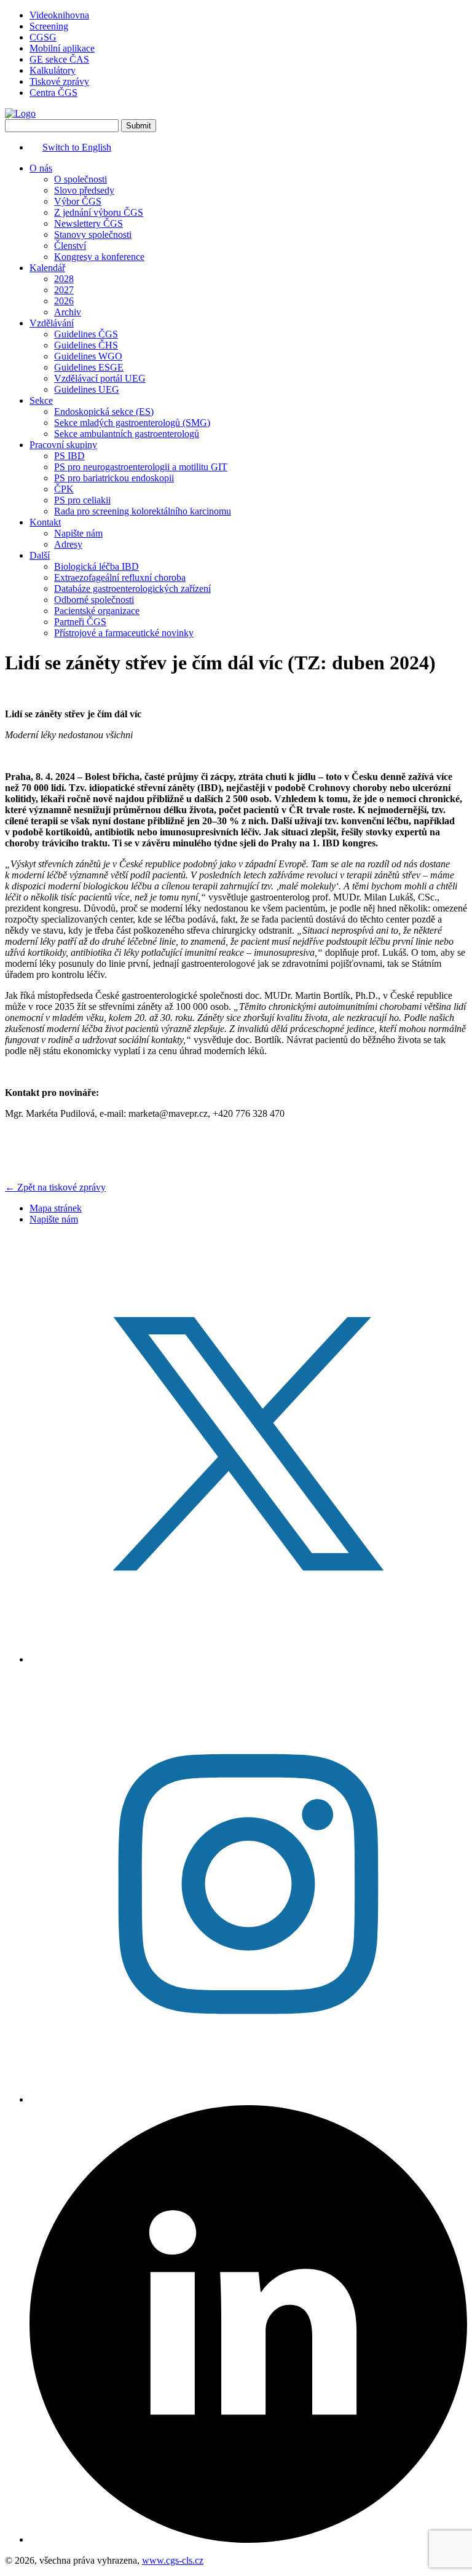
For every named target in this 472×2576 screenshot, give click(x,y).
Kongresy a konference (99, 257)
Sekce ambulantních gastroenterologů (127, 434)
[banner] (20, 113)
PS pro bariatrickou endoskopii (114, 478)
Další (40, 555)
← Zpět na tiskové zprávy (55, 1187)
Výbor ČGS (78, 201)
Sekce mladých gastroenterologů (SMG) (132, 423)
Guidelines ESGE (89, 367)
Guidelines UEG (87, 389)
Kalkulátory (53, 70)
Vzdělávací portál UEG (100, 378)
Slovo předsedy (84, 190)
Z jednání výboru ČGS (99, 212)
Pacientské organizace (97, 611)
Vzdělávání (52, 323)
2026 (64, 301)
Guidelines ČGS (86, 334)
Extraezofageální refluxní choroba (120, 577)
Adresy (68, 544)
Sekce (41, 400)
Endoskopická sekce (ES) (104, 412)
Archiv (68, 312)
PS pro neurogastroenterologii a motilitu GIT (141, 467)
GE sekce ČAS (59, 59)
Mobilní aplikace (62, 48)
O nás (41, 168)
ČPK (64, 489)
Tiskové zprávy (59, 81)
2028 (64, 279)
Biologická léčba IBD (96, 566)
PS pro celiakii (82, 500)
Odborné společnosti (94, 600)
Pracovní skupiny (63, 445)
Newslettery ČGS (88, 223)
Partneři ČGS (80, 622)
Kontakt (45, 522)
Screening (49, 26)
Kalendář (47, 268)
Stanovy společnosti (93, 234)
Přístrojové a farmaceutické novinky (124, 633)
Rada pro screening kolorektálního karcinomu (143, 511)
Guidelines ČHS (86, 345)
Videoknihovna (59, 15)
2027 (64, 290)
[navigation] (236, 401)
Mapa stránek (56, 1208)
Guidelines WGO (88, 356)
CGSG (43, 37)
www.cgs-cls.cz (173, 2560)
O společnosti (81, 179)
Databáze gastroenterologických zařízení (132, 589)
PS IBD (69, 456)
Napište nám (78, 533)
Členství (70, 246)
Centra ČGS (53, 93)
